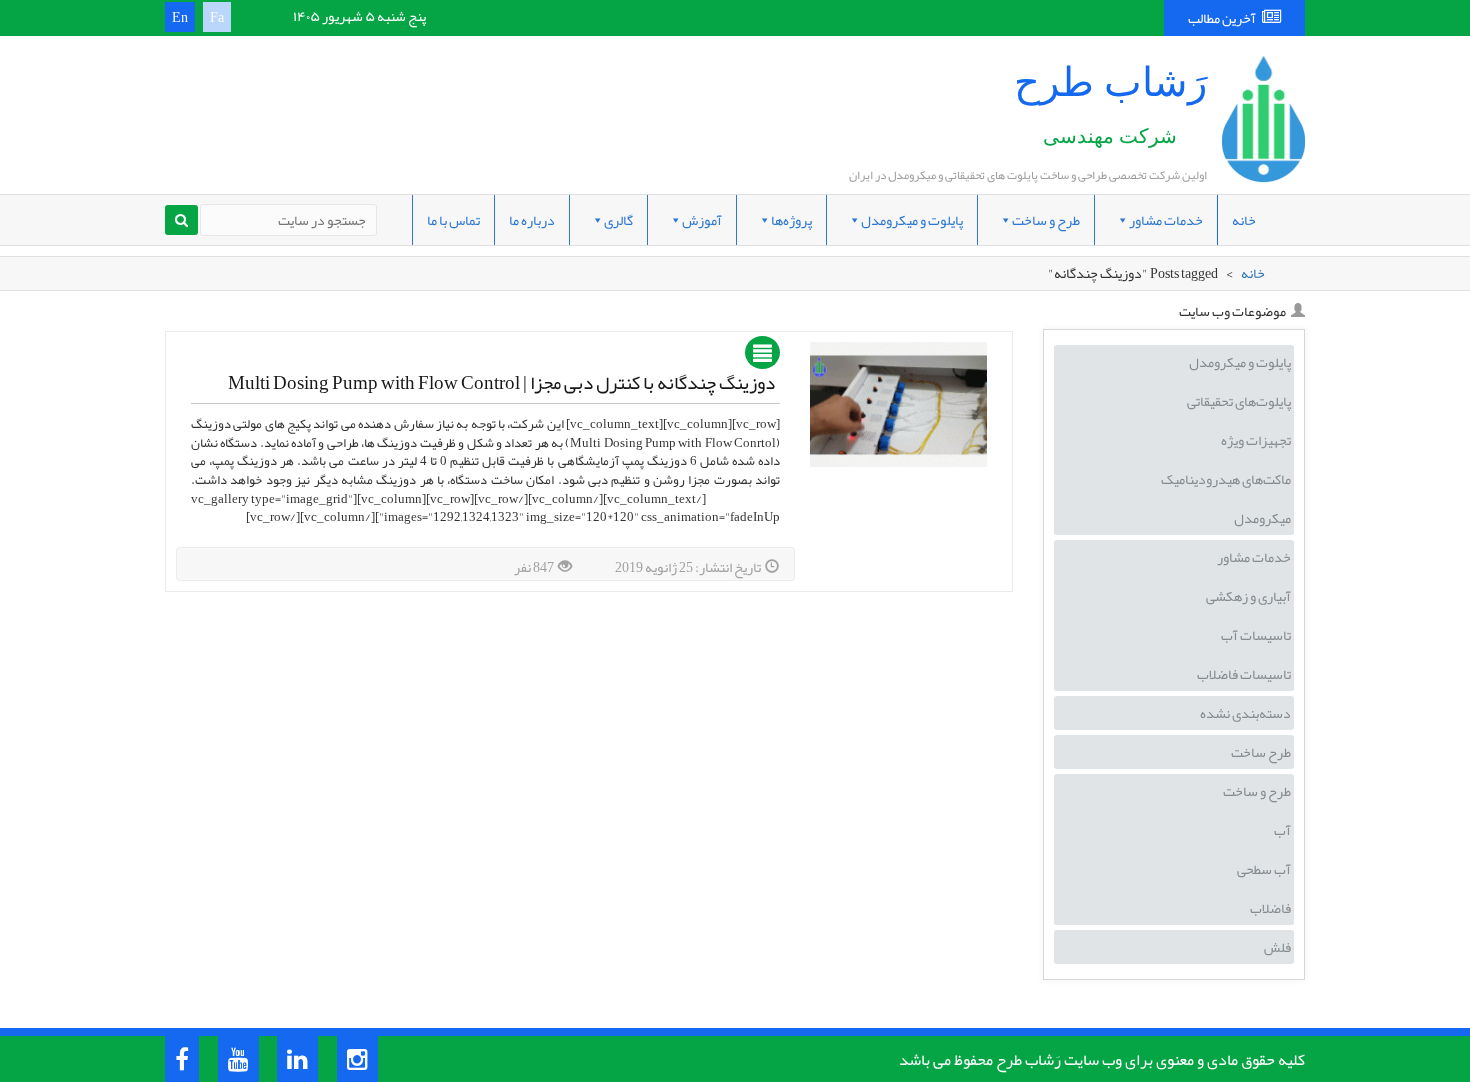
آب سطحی (1264, 869)
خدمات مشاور (1166, 220)
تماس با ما (453, 220)
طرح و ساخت (1046, 220)
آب (1282, 830)
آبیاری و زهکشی (1248, 596)
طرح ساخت (1261, 752)
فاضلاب (1270, 908)
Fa (217, 17)
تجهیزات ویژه (1256, 440)
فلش (1277, 947)
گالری (618, 220)
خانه (1244, 220)
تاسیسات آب (1256, 635)
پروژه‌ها (791, 220)
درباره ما (532, 220)
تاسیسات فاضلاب (1244, 674)
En (180, 17)
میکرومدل (1262, 518)
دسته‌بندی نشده (1245, 713)
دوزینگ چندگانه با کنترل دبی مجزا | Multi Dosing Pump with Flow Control (501, 383)
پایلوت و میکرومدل (912, 220)
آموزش (702, 220)
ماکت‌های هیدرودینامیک (1226, 479)
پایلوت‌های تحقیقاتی (1239, 401)
